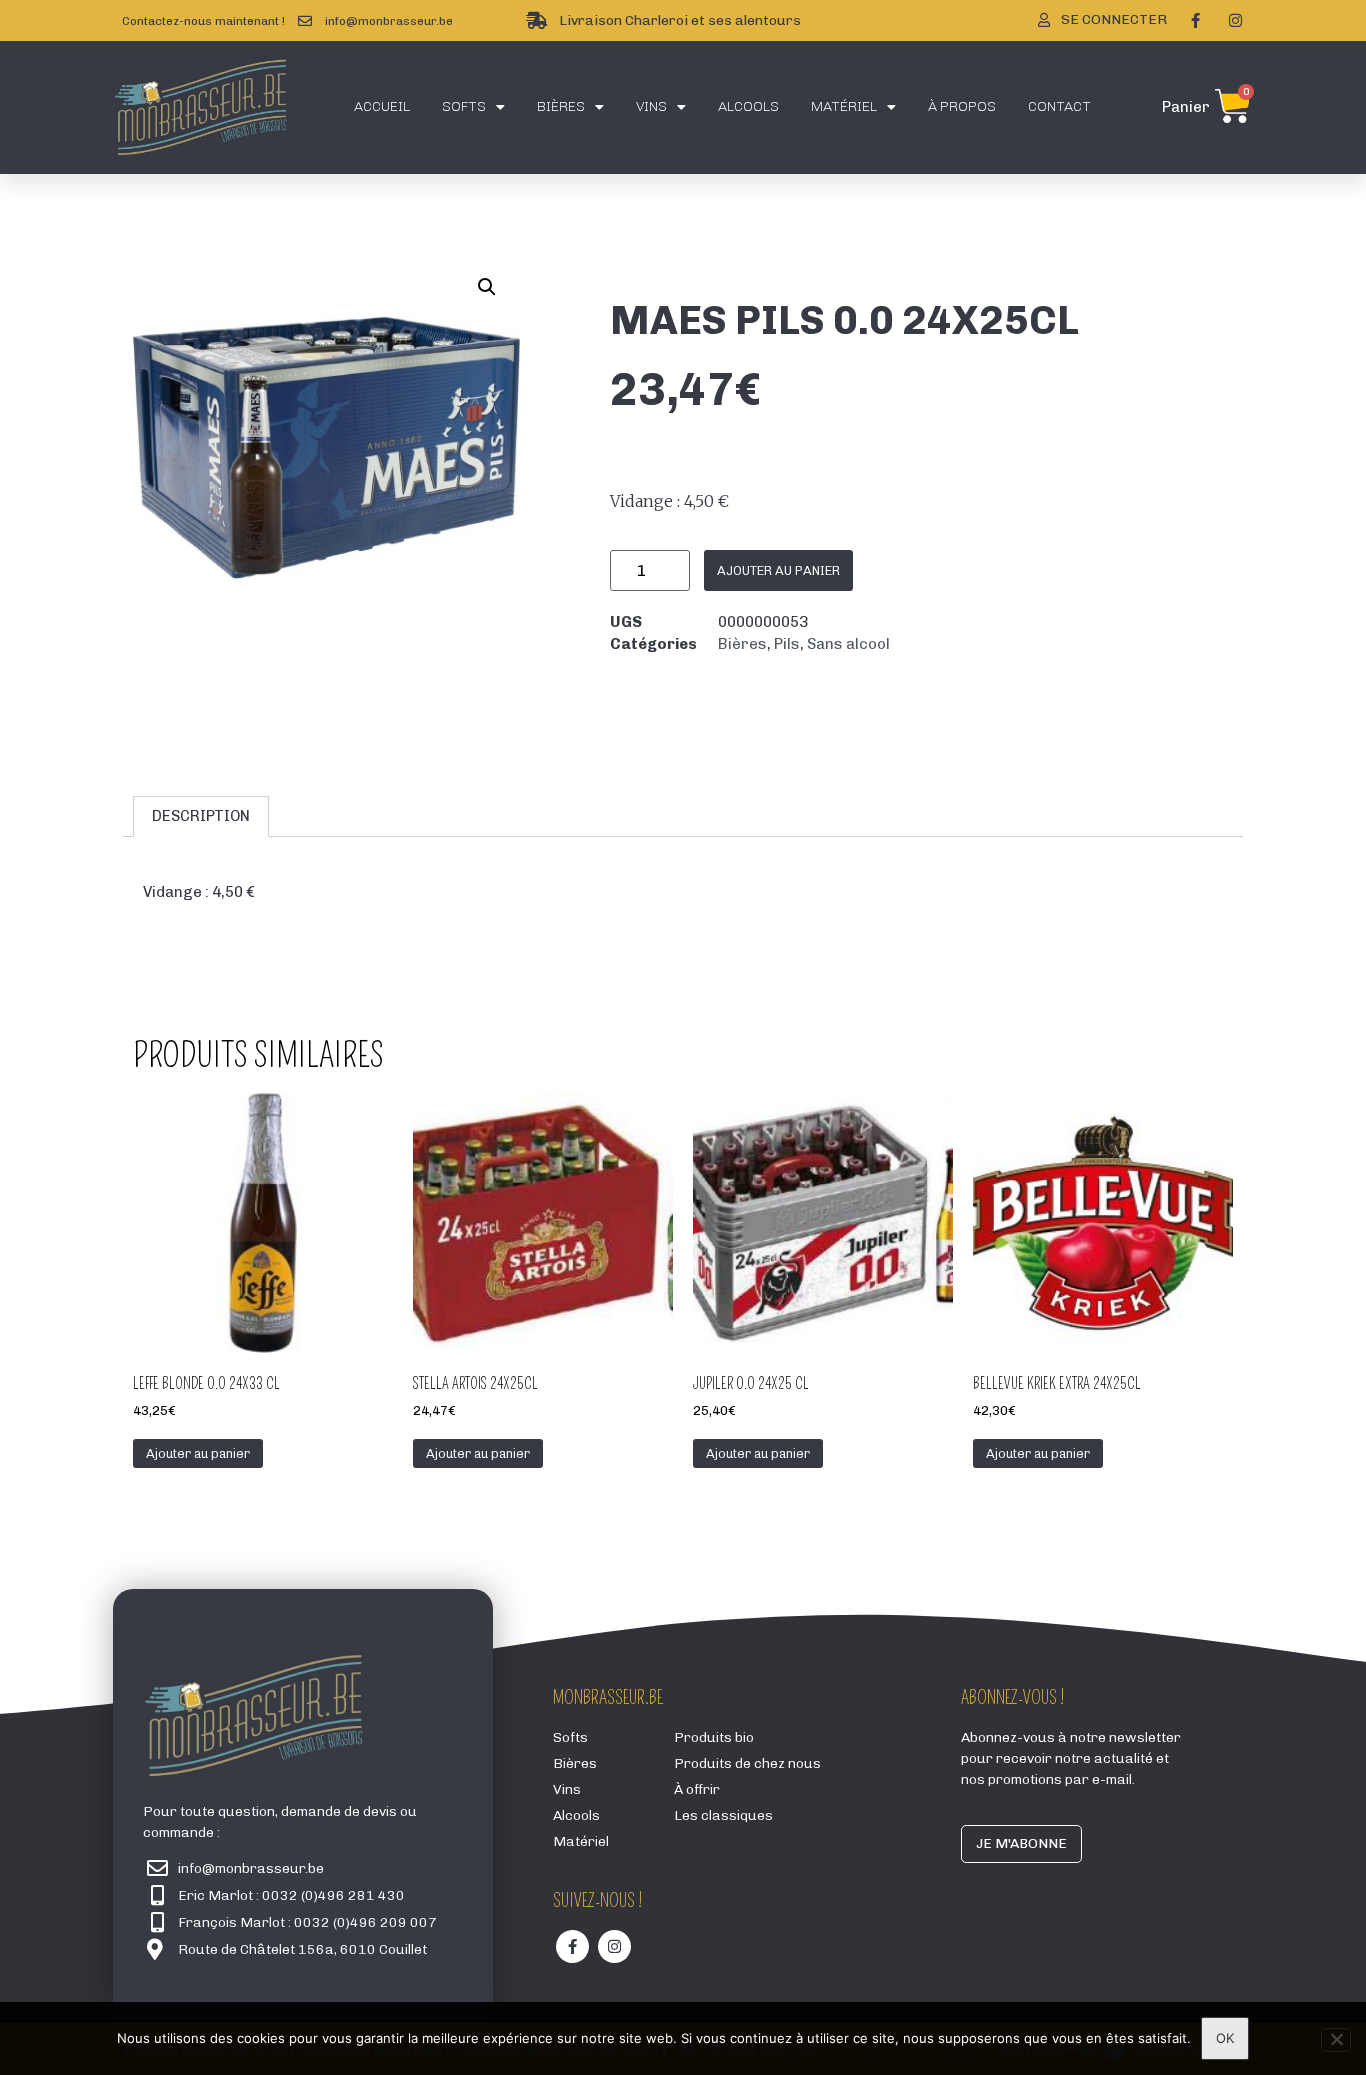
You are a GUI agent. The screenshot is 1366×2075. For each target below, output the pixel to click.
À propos (962, 106)
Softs (464, 106)
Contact (1059, 106)
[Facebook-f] (1195, 21)
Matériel (844, 106)
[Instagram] (1235, 21)
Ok (1225, 2038)
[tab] (201, 816)
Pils (787, 644)
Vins (651, 106)
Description (201, 816)
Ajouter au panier (778, 570)
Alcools (748, 106)
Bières (561, 106)
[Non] (1336, 2040)
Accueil (382, 106)
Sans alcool (848, 644)
